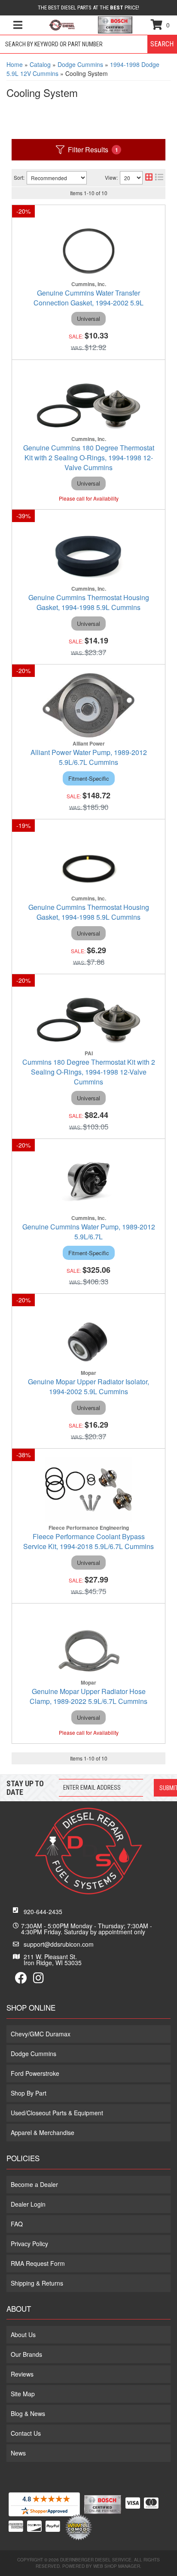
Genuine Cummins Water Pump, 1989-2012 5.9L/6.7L (89, 1232)
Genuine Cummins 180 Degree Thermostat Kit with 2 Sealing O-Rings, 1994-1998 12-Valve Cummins (89, 458)
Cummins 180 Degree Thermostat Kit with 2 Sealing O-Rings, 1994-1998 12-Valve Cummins (89, 1072)
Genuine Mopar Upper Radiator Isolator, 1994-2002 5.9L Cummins (88, 1386)
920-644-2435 (43, 1912)
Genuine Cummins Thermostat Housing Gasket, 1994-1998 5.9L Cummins (89, 602)
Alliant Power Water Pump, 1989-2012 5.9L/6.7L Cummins (89, 757)
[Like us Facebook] (21, 1980)
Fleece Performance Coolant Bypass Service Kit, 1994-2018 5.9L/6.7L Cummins (88, 1541)
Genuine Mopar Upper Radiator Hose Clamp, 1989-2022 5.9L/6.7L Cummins (88, 1696)
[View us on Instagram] (38, 1980)
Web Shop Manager (117, 2566)
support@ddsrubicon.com (59, 1944)
